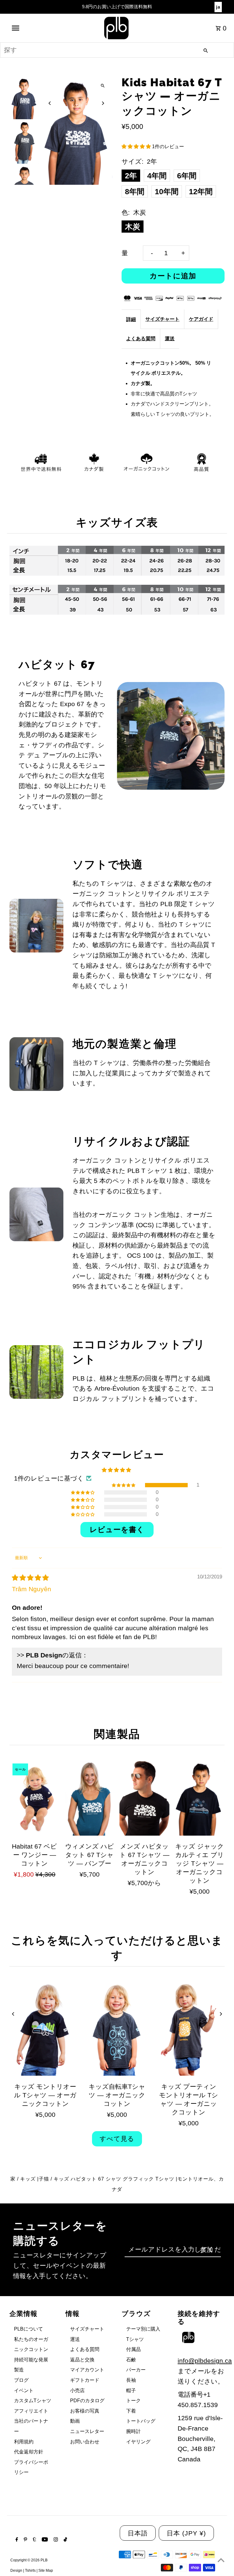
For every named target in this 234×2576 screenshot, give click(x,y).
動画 (75, 2421)
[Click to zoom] (103, 86)
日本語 (138, 2533)
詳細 (131, 319)
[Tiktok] (65, 2540)
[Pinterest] (25, 2540)
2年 (131, 176)
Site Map (46, 2571)
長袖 (131, 2380)
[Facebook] (16, 2540)
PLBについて (28, 2329)
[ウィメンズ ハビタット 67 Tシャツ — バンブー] (90, 1798)
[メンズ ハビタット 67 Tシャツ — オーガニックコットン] (144, 1798)
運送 (170, 339)
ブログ (21, 2380)
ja (218, 7)
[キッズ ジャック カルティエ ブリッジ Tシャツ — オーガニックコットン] (199, 1798)
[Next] (103, 103)
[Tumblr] (34, 2540)
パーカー (136, 2370)
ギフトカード (85, 2380)
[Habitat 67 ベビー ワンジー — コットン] (34, 1798)
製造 (19, 2370)
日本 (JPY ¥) (186, 2533)
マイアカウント (87, 2370)
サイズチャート (162, 319)
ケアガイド (201, 319)
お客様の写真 (85, 2411)
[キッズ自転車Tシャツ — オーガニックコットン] (117, 2029)
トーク (133, 2401)
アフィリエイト (31, 2411)
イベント (24, 2390)
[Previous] (50, 103)
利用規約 (24, 2442)
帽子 (131, 2390)
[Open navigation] (27, 28)
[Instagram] (55, 2540)
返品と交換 (82, 2360)
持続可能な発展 (31, 2360)
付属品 (133, 2349)
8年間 (135, 191)
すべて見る (117, 2139)
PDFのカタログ (87, 2401)
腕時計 (133, 2431)
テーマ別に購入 (143, 2329)
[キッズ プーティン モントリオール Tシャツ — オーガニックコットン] (189, 2029)
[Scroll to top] (221, 2560)
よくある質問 (141, 339)
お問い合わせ (85, 2442)
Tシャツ (135, 2339)
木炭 (133, 227)
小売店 (77, 2390)
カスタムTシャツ (33, 2401)
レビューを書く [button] (117, 1529)
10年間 (167, 191)
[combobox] (117, 50)
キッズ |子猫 (35, 2179)
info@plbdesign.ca (205, 2361)
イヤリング (138, 2442)
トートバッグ (141, 2421)
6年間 (187, 176)
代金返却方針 (29, 2452)
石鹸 (131, 2360)
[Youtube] (44, 2540)
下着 (131, 2411)
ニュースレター (87, 2431)
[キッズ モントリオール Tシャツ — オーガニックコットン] (45, 2029)
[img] (30, 1578)
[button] (137, 146)
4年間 (157, 176)
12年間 (201, 191)
